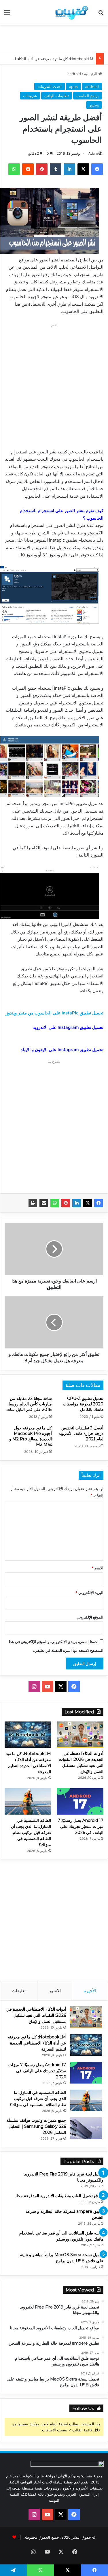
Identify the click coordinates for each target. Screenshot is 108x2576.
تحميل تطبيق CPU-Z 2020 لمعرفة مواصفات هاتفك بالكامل (83, 1404)
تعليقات (19, 1991)
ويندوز (94, 105)
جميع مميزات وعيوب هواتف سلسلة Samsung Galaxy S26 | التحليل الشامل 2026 (36, 2126)
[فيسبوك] (98, 1203)
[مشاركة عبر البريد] (44, 1203)
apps (73, 86)
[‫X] (88, 1203)
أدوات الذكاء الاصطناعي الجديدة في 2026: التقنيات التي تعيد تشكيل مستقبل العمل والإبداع (36, 2015)
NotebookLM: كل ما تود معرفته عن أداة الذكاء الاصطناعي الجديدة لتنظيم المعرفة (37, 2043)
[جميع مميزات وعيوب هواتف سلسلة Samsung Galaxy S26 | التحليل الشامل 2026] (86, 2128)
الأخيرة (90, 1991)
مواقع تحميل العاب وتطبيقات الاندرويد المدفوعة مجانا (59, 2196)
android (74, 74)
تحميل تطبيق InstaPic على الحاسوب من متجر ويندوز (55, 1013)
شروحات (30, 96)
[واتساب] (55, 1203)
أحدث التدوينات (50, 86)
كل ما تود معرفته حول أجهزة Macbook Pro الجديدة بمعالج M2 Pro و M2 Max (31, 1436)
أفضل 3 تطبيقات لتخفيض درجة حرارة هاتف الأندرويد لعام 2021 (81, 1433)
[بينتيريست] (66, 1203)
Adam (93, 153)
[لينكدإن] (77, 1203)
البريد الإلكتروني (89, 1593)
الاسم (97, 1568)
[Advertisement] (52, 38)
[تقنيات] (71, 12)
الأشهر (55, 1991)
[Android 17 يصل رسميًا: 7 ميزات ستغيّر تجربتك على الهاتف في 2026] (80, 1801)
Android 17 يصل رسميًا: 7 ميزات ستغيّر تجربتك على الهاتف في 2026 (80, 1826)
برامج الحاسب (88, 96)
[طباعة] (33, 1203)
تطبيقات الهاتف (57, 96)
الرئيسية (91, 74)
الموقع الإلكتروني (90, 1617)
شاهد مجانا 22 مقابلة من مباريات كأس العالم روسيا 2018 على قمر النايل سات (29, 1404)
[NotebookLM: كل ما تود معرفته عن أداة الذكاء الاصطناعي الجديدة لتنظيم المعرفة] (28, 1735)
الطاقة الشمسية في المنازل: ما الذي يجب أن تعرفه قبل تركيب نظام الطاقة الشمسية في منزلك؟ (31, 1833)
